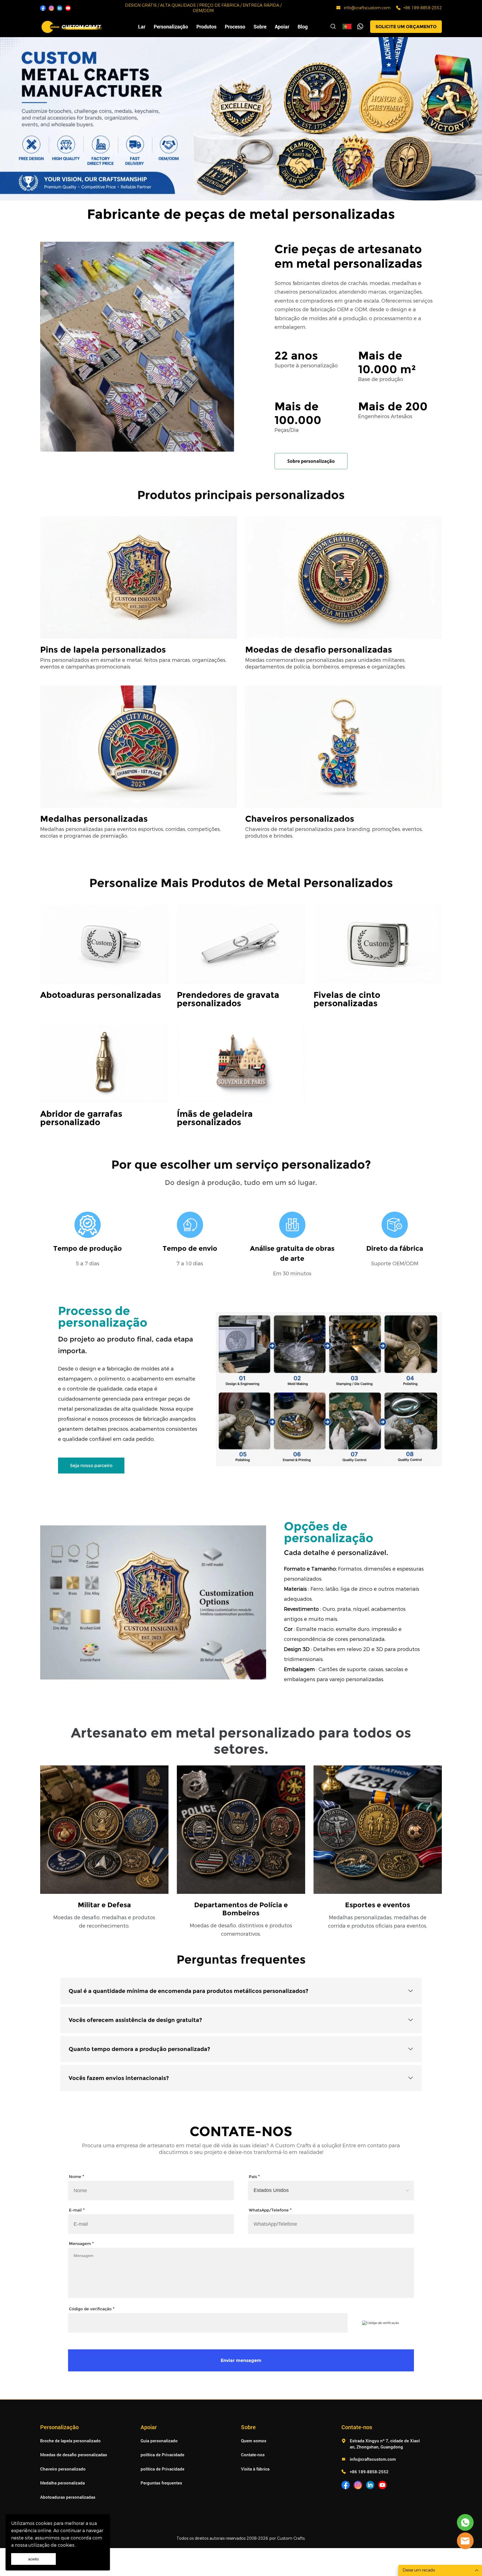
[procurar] (333, 27)
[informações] (465, 2541)
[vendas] (465, 2522)
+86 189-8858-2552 (423, 8)
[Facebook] (43, 8)
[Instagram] (51, 8)
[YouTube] (68, 8)
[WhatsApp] (360, 27)
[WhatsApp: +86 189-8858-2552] (398, 8)
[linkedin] (60, 8)
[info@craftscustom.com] (338, 9)
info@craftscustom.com (367, 8)
